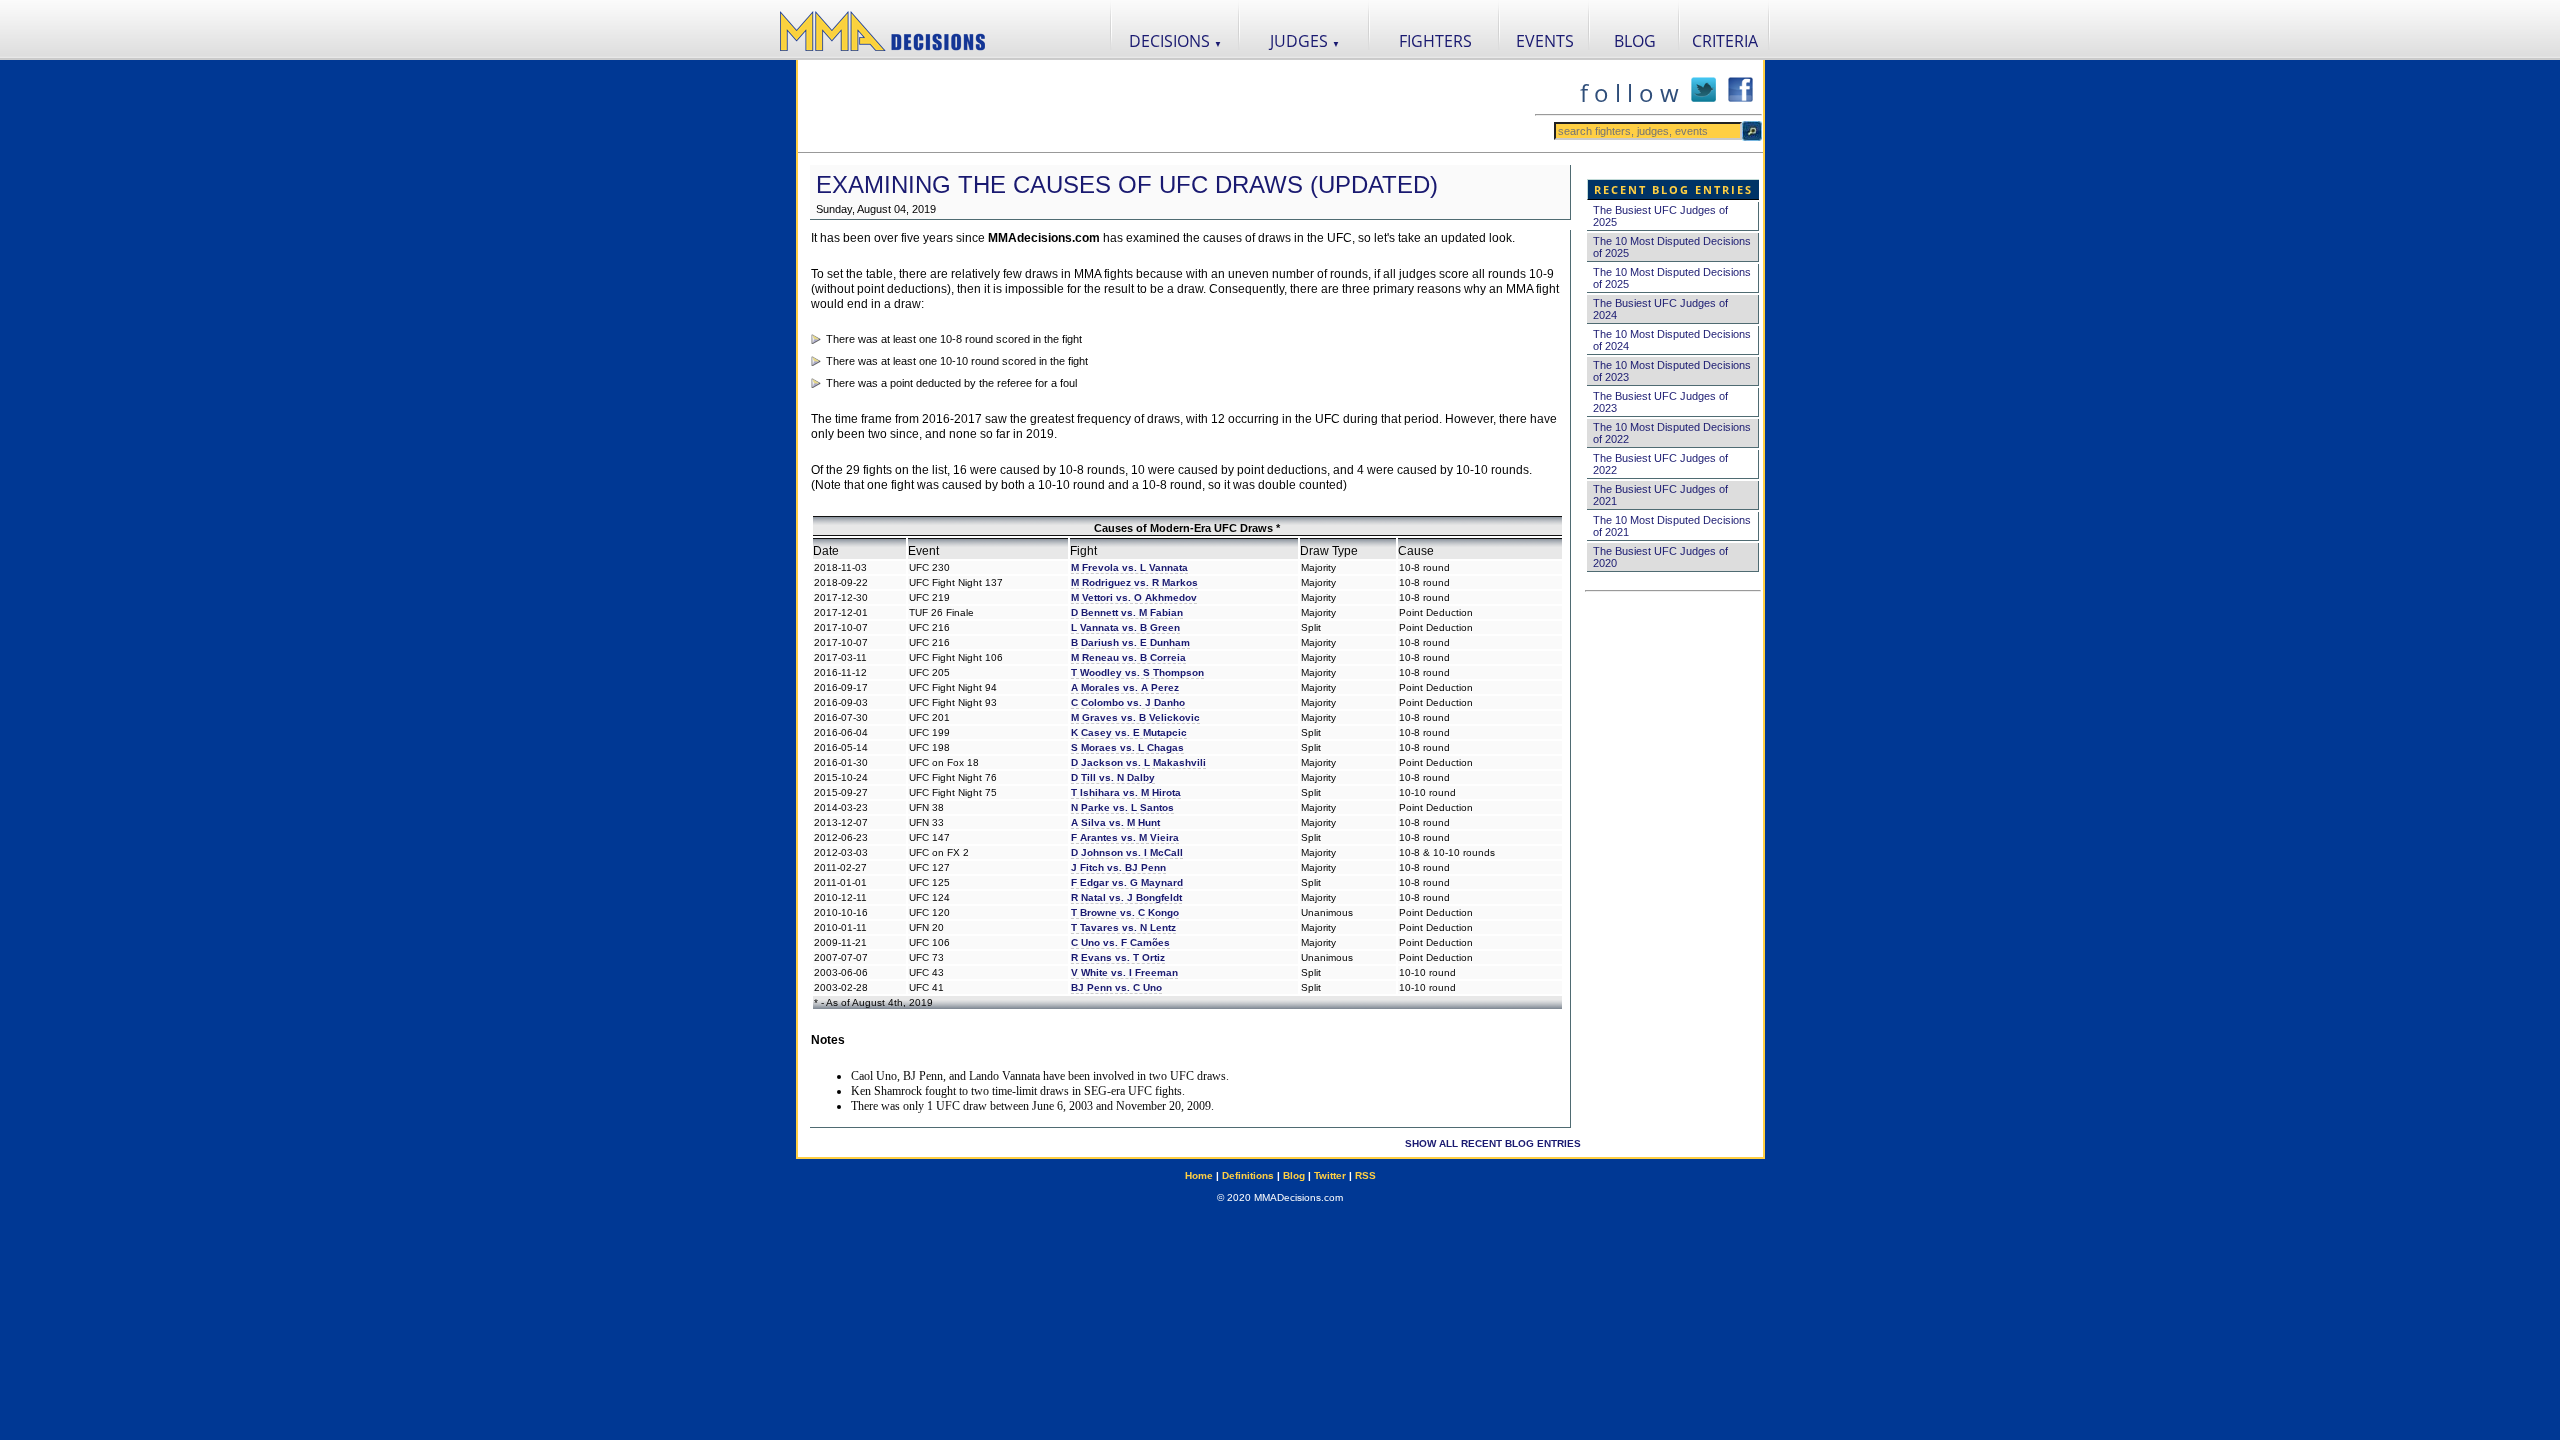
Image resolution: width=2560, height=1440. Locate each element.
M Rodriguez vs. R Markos (1134, 582)
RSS (1365, 1175)
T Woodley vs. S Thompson (1137, 672)
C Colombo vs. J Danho (1128, 702)
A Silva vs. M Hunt (1115, 822)
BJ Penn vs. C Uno (1116, 987)
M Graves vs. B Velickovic (1135, 717)
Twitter (1330, 1175)
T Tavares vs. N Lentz (1123, 927)
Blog (1294, 1175)
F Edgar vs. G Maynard (1127, 882)
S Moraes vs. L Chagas (1127, 747)
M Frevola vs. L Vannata (1129, 567)
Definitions (1248, 1175)
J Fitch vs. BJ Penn (1118, 867)
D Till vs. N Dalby (1113, 777)
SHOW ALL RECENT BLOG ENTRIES (1493, 1143)
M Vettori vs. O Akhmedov (1134, 597)
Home (1199, 1175)
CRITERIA (1725, 41)
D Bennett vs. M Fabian (1127, 612)
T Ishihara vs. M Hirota (1126, 792)
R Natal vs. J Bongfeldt (1126, 897)
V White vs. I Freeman (1124, 972)
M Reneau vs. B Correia (1128, 657)
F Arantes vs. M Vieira (1125, 837)
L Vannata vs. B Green (1125, 627)
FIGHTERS (1435, 41)
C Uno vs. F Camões (1120, 942)
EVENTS (1545, 41)
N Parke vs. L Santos (1122, 807)
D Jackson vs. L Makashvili (1138, 762)
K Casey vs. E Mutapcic (1129, 732)
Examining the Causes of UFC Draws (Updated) (1127, 184)
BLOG (1635, 41)
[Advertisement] (1166, 106)
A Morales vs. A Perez (1125, 687)
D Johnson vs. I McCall (1127, 852)
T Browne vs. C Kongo (1125, 912)
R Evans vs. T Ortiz (1118, 957)
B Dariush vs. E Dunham (1130, 642)
